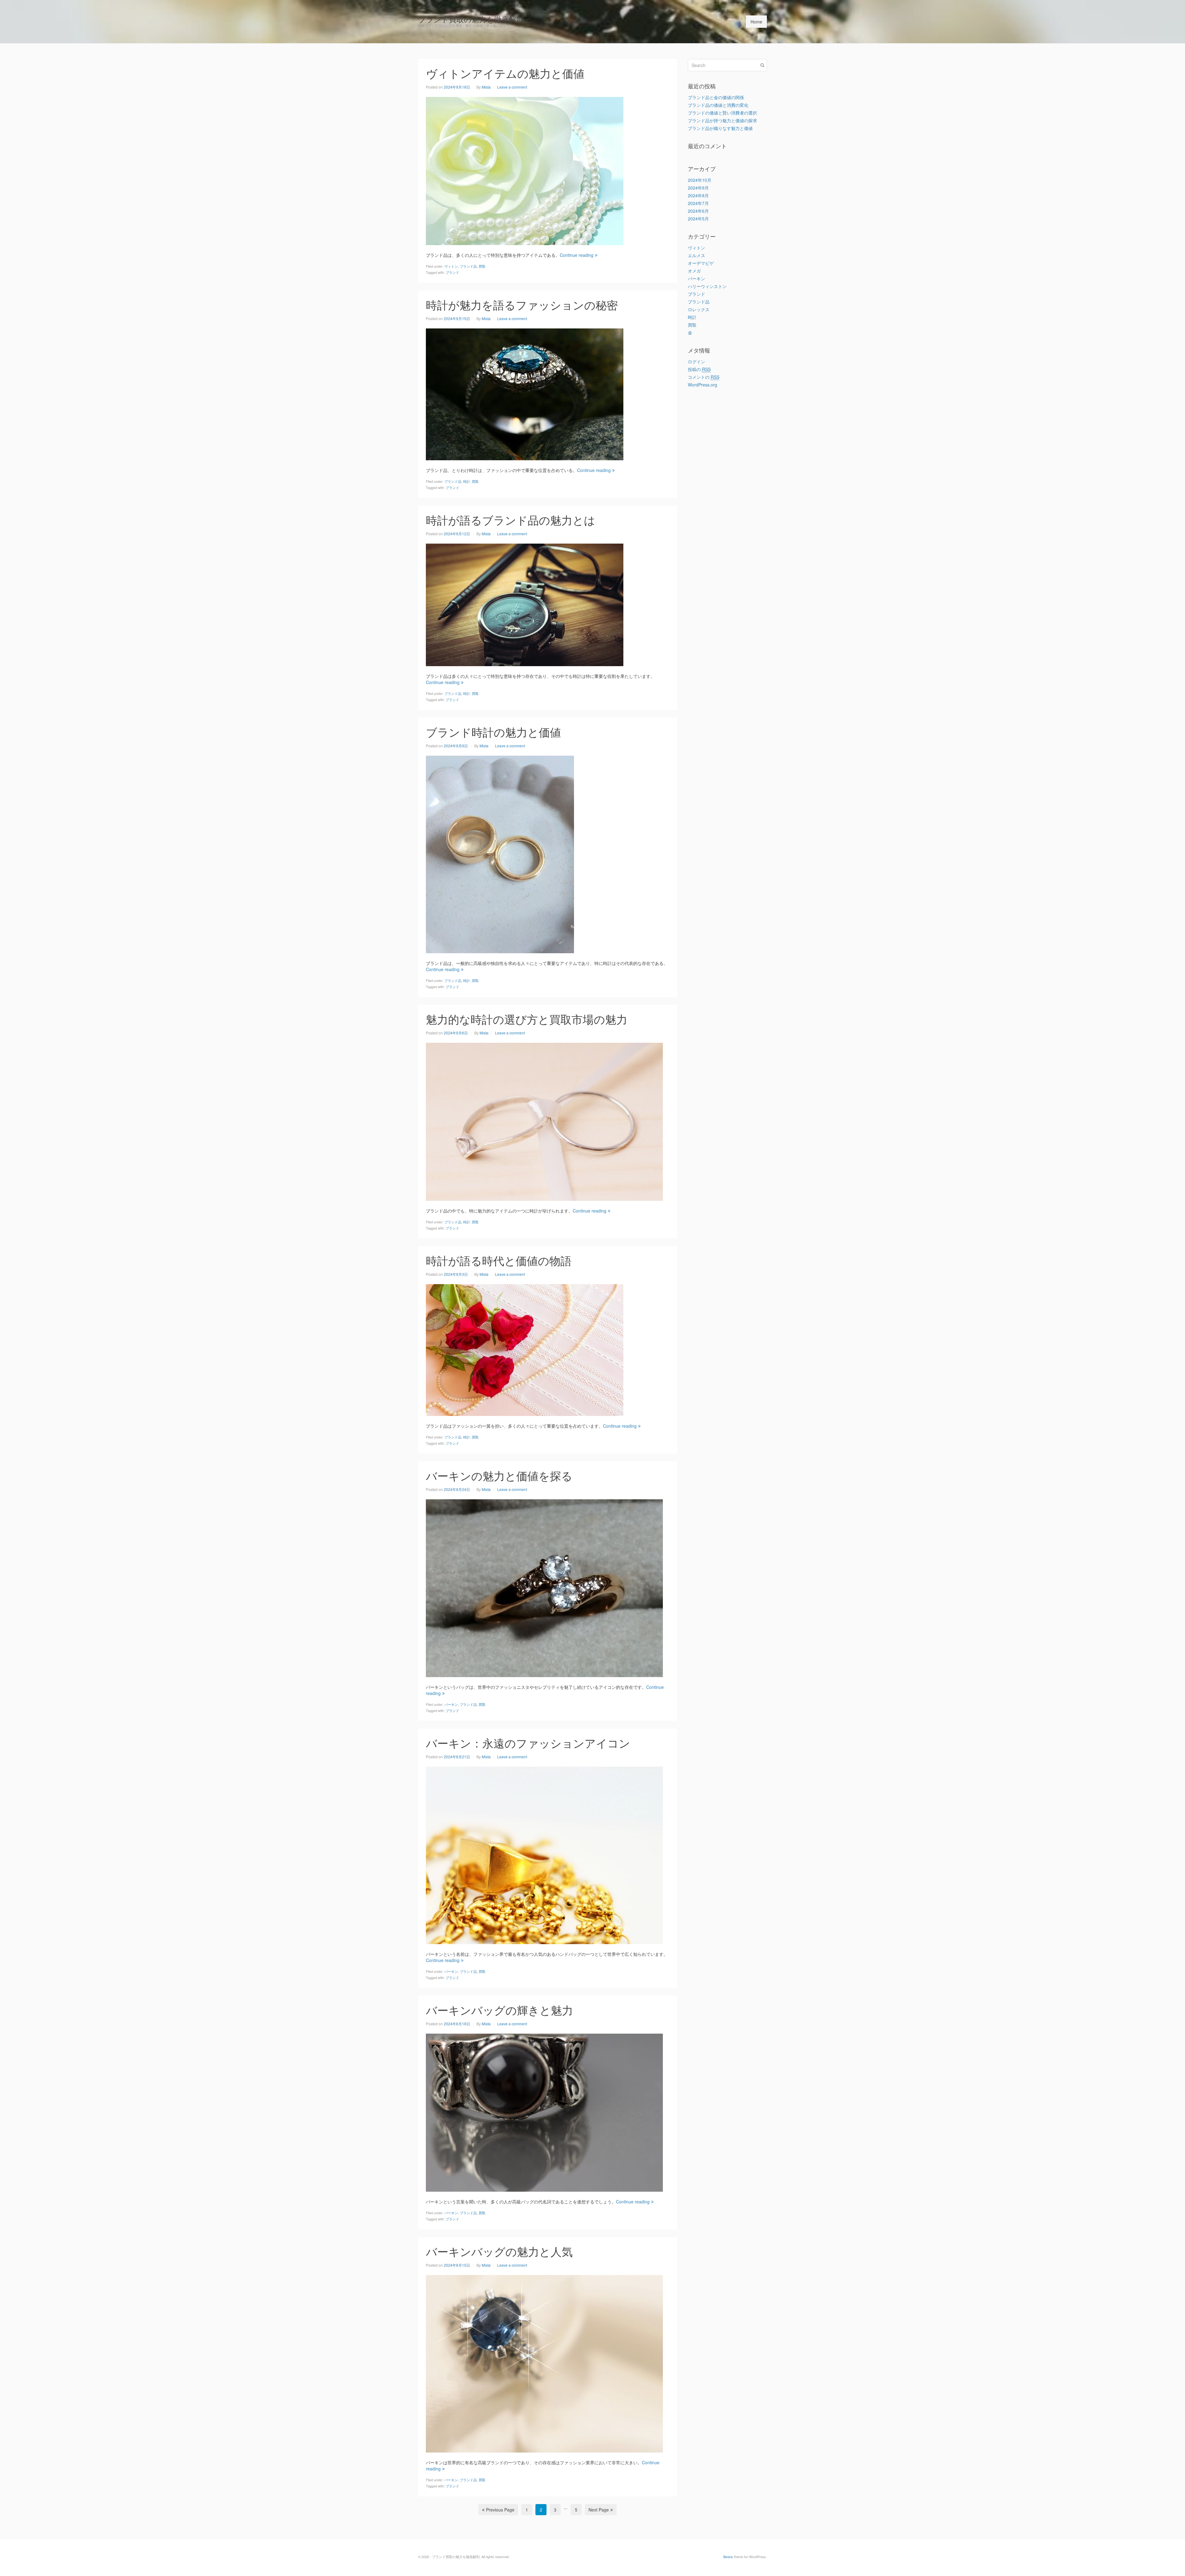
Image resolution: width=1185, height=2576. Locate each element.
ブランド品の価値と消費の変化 (718, 105)
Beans (728, 2557)
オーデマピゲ (701, 263)
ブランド (452, 272)
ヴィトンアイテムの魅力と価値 (505, 73)
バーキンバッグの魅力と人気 (499, 2251)
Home (756, 22)
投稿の (699, 369)
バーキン (451, 1704)
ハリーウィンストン (707, 286)
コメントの (704, 377)
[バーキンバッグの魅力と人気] (544, 2363)
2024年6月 (698, 211)
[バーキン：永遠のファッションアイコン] (544, 1855)
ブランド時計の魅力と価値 (493, 732)
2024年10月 (700, 180)
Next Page (599, 2510)
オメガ (694, 271)
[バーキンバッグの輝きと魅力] (544, 2112)
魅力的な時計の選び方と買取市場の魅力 (527, 1019)
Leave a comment (512, 87)
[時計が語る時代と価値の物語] (525, 1349)
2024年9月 (698, 188)
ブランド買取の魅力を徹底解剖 (471, 19)
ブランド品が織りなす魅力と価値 (720, 128)
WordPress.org (703, 385)
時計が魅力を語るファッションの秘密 (522, 305)
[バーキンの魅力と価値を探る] (544, 1587)
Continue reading (577, 255)
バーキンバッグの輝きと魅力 (499, 2010)
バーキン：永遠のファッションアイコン (528, 1743)
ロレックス (699, 309)
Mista (486, 87)
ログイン (696, 361)
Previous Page (500, 2510)
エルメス (696, 255)
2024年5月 (698, 219)
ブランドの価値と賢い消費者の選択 (722, 113)
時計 (467, 481)
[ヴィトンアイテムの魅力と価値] (525, 170)
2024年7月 (698, 203)
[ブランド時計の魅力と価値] (500, 854)
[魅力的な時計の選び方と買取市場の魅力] (544, 1121)
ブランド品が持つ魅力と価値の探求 (722, 120)
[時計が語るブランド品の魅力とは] (525, 604)
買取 (482, 266)
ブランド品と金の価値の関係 (716, 97)
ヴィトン (451, 266)
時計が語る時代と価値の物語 (499, 1260)
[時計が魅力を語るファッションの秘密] (525, 394)
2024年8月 (698, 195)
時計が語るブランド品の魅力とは (511, 520)
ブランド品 (468, 266)
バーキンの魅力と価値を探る (499, 1475)
